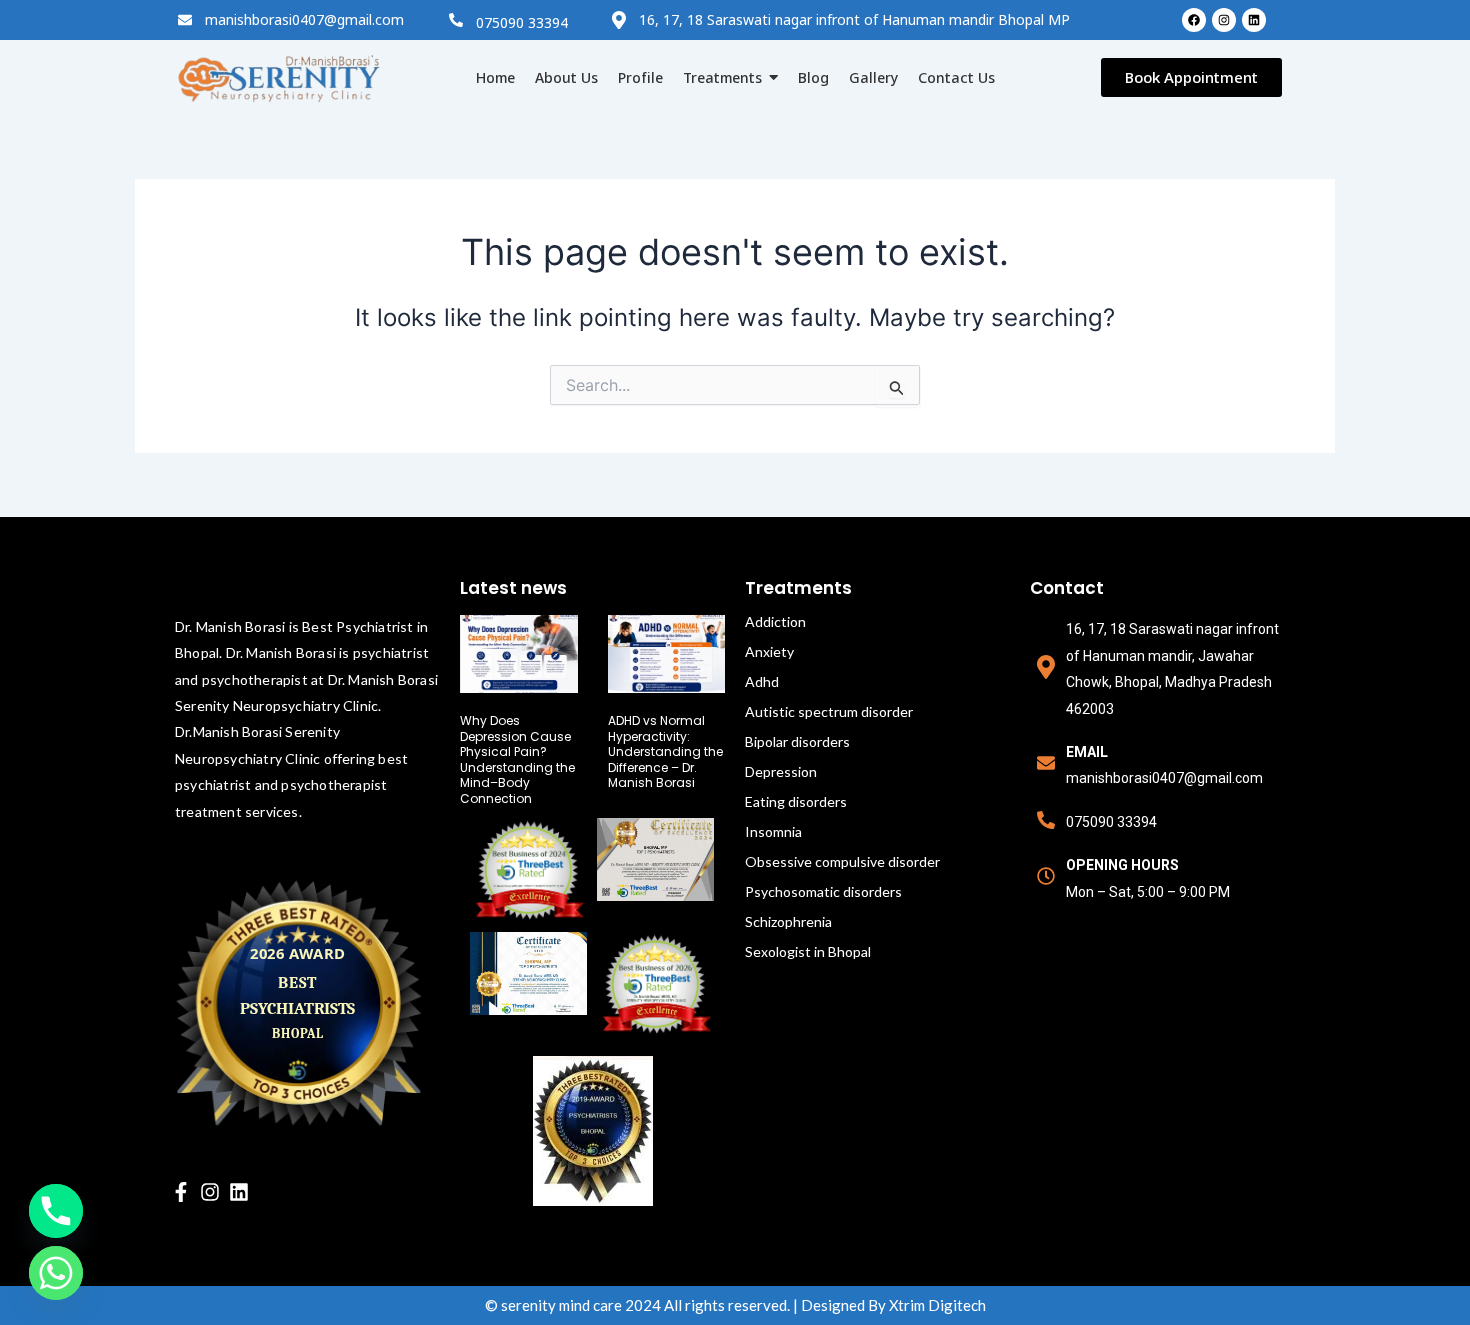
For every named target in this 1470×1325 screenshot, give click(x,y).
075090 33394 (522, 22)
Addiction (775, 621)
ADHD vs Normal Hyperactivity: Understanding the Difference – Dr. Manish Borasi (665, 751)
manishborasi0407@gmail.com (304, 19)
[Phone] (56, 1211)
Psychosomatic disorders (823, 891)
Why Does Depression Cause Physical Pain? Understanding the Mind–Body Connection (517, 759)
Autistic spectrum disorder (829, 711)
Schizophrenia (788, 921)
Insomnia (773, 831)
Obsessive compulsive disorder (842, 861)
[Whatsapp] (56, 1273)
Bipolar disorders (797, 741)
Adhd (762, 681)
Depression (781, 771)
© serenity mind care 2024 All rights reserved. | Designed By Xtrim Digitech (735, 1305)
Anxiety (769, 651)
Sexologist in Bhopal (808, 951)
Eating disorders (796, 801)
